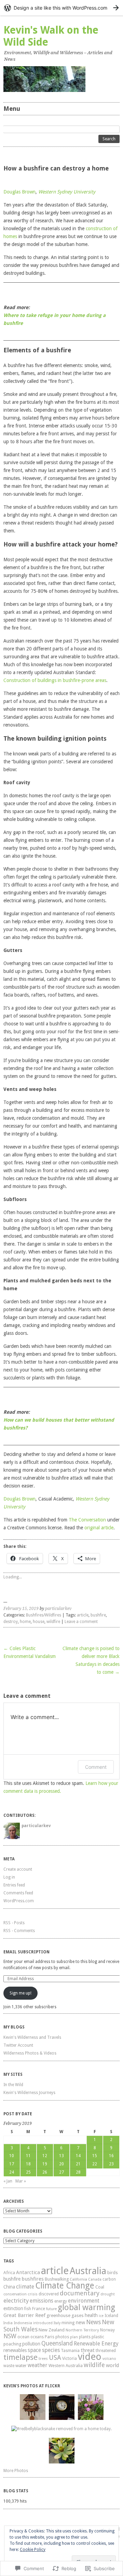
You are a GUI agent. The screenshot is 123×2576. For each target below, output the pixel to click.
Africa (9, 2273)
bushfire (98, 1615)
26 (45, 2172)
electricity (16, 2301)
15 (95, 2156)
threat (88, 2350)
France (39, 2309)
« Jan (8, 2181)
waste (9, 2366)
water (21, 2365)
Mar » (21, 2181)
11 (28, 2156)
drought (108, 2294)
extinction (13, 2308)
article (83, 1615)
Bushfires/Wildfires (44, 1615)
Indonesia (23, 2323)
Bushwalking (57, 2279)
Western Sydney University (67, 192)
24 (12, 2172)
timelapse (20, 2357)
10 (12, 2156)
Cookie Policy (33, 2550)
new (80, 2322)
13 (61, 2156)
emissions (42, 2301)
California (78, 2279)
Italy (57, 2323)
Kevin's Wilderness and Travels (32, 2037)
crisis (33, 2294)
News (93, 2322)
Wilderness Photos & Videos (30, 2053)
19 (45, 2164)
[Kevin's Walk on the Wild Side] (61, 79)
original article (99, 1528)
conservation (15, 2294)
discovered (49, 2294)
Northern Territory (82, 2330)
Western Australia (66, 2366)
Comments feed (18, 1893)
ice (101, 2316)
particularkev (58, 1609)
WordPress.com (19, 1901)
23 (111, 2164)
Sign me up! (20, 1993)
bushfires (33, 2279)
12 (45, 2156)
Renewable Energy (96, 2344)
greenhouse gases (65, 2315)
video (90, 2357)
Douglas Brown (19, 192)
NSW (10, 2336)
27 (61, 2172)
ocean (23, 2337)
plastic (98, 2337)
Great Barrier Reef (24, 2315)
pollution (31, 2344)
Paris (50, 2337)
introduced (43, 2323)
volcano (109, 2359)
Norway (107, 2330)
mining (68, 2323)
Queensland (57, 2343)
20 (61, 2164)
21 (78, 2164)
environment (84, 2301)
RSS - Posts (14, 1923)
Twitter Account (18, 2045)
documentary (80, 2293)
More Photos (16, 2471)
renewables (15, 2350)
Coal (100, 2287)
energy (61, 2301)
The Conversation (87, 1520)
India (8, 2323)
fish (28, 2309)
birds (113, 2273)
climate (25, 2287)
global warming (86, 2307)
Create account (18, 1869)
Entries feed (14, 1885)
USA (55, 2358)
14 (78, 2156)
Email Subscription (26, 1952)
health (91, 2315)
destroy (11, 1622)
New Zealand (52, 2330)
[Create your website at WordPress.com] (61, 8)
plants (85, 2337)
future (51, 2309)
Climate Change (65, 2286)
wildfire (53, 1622)
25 (28, 2172)
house (39, 1622)
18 (28, 2164)
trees (43, 2359)
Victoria (70, 2358)
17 (12, 2164)
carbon (109, 2279)
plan (74, 2337)
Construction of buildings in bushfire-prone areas (55, 680)
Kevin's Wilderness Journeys (29, 2093)
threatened (106, 2351)
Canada (95, 2279)
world (112, 2365)
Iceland (111, 2316)
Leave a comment (81, 1622)
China (9, 2287)
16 (111, 2156)
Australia (88, 2271)
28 (78, 2172)
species (51, 2350)
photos (62, 2337)
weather (38, 2365)
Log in (9, 1877)
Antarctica (28, 2272)
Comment (96, 1767)
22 (95, 2164)
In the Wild (13, 2085)
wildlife (94, 2365)
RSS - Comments (19, 1931)
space (34, 2350)
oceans (37, 2337)
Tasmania (70, 2351)
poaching (12, 2344)
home (25, 1622)
